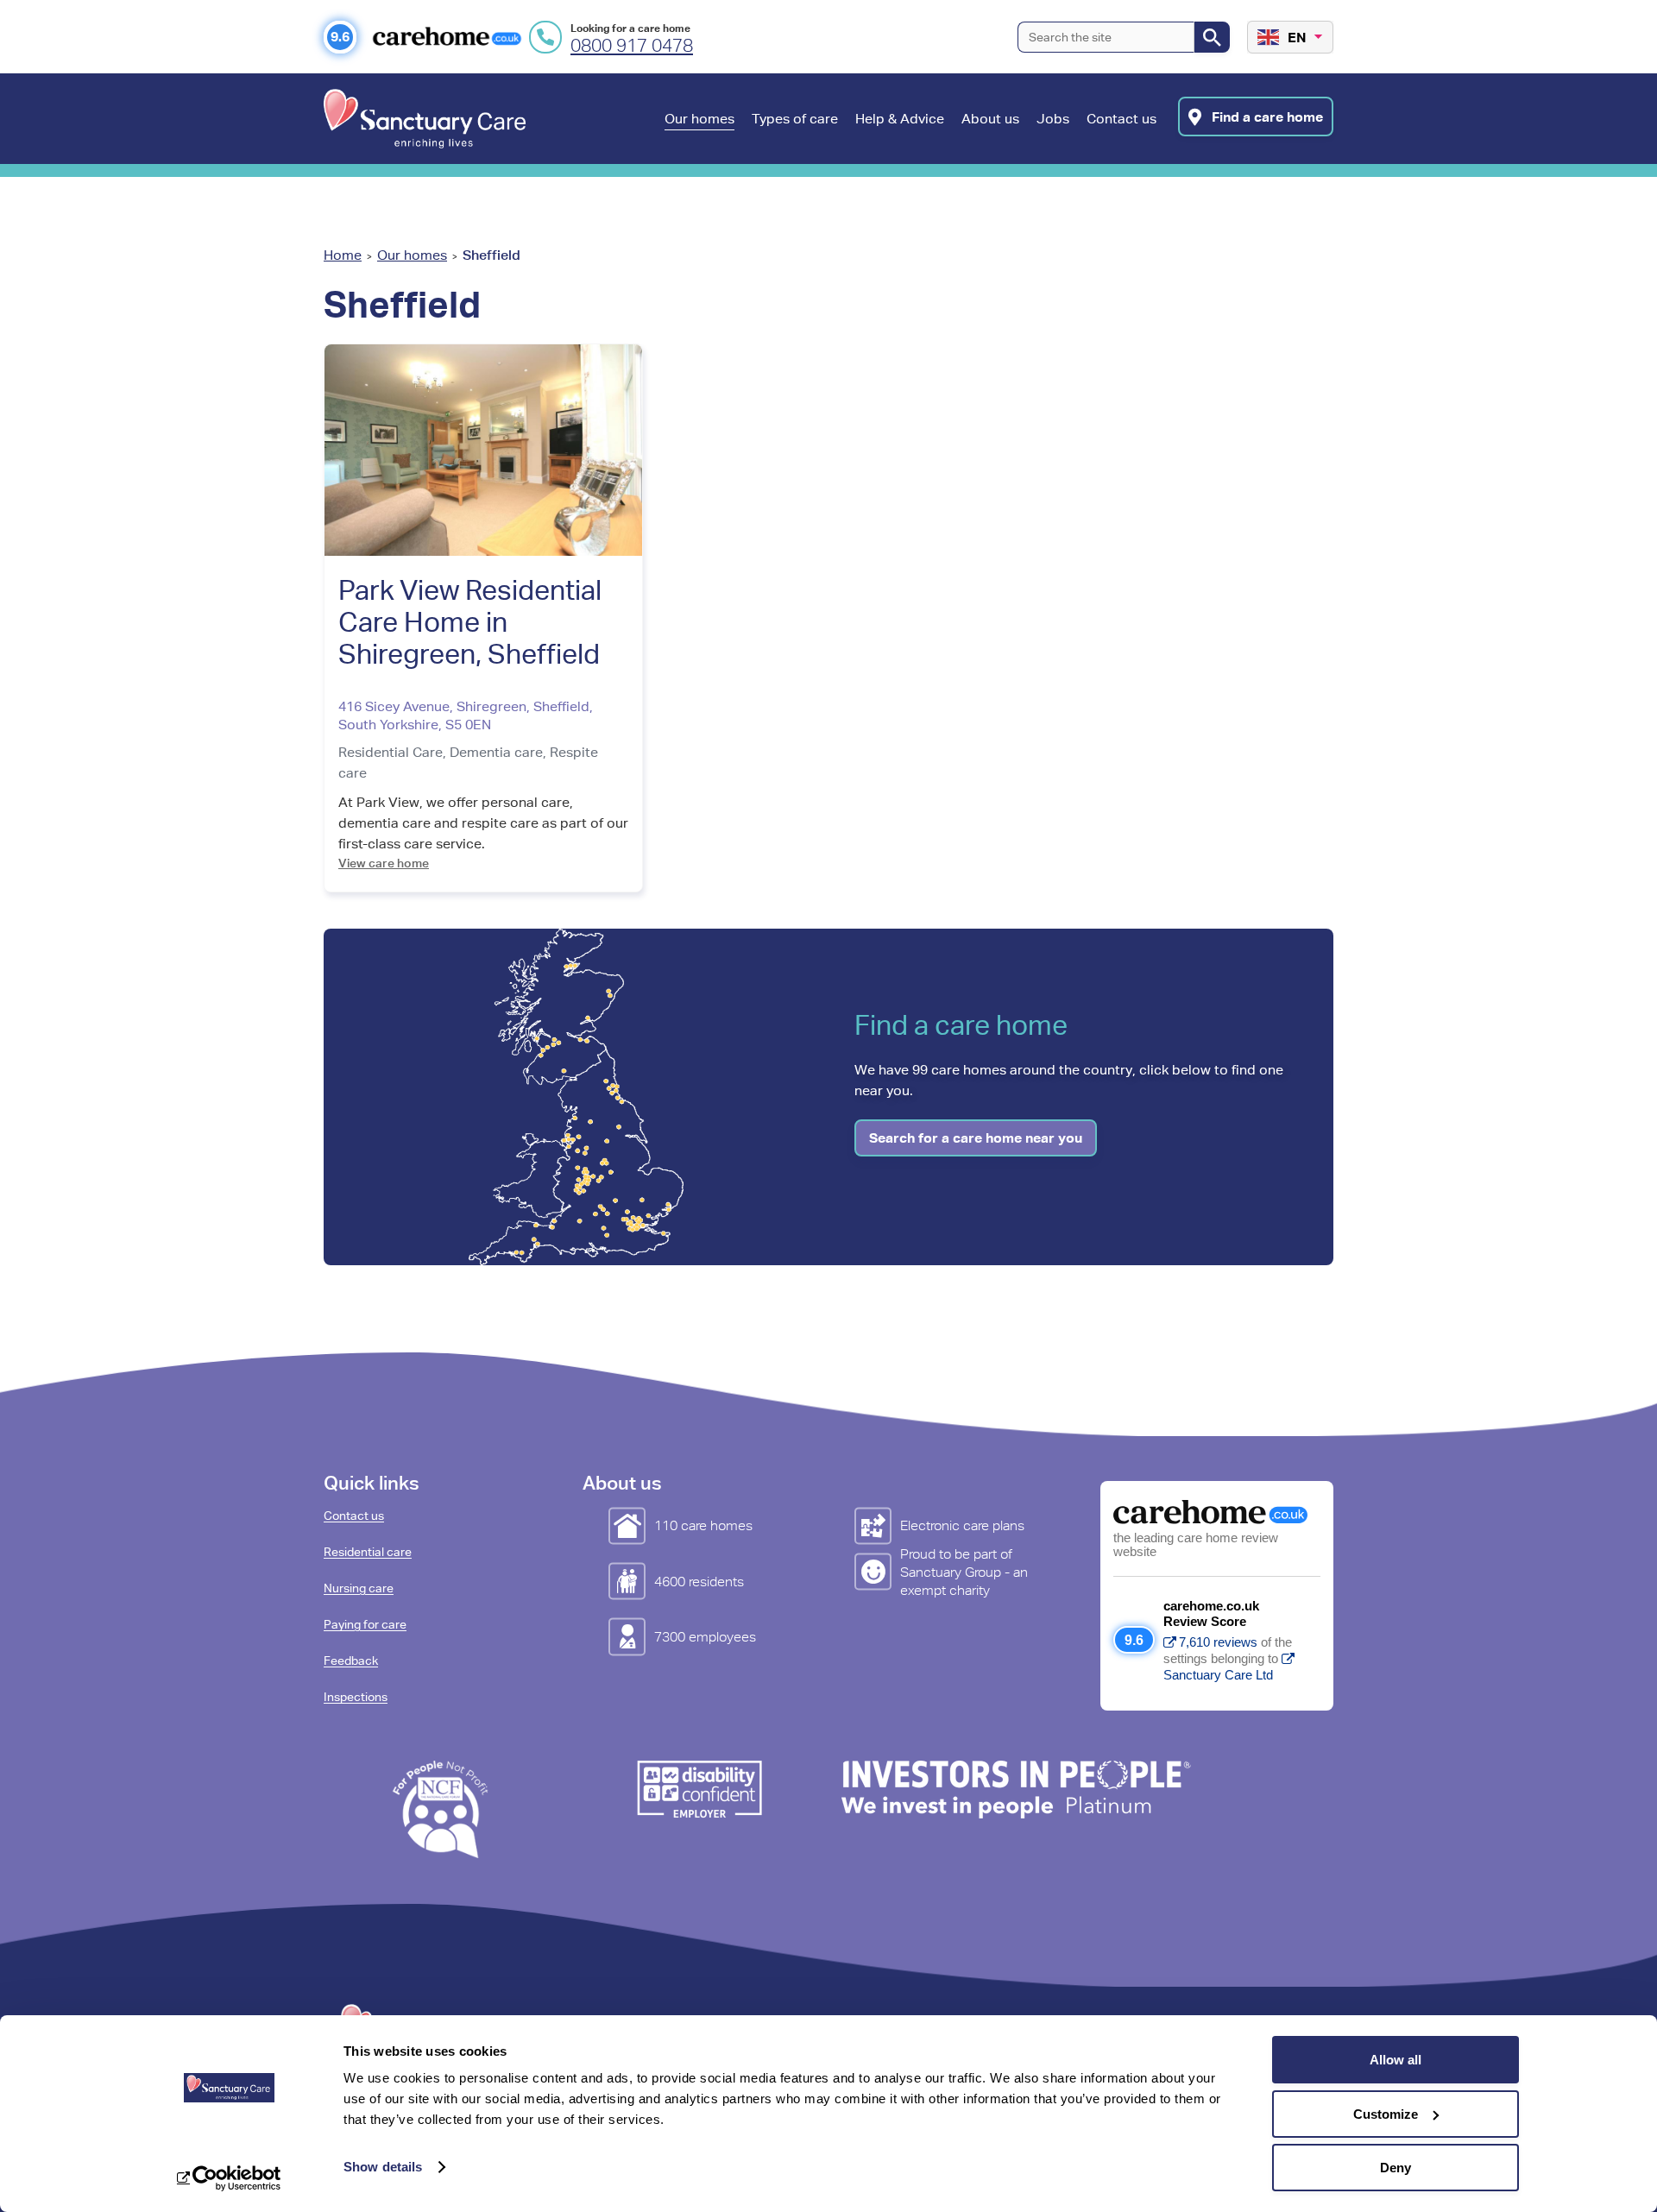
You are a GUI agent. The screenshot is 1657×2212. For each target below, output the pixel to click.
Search (1212, 37)
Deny (1396, 2168)
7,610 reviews (1218, 1642)
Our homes (412, 255)
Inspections (356, 1697)
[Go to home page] (425, 119)
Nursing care (359, 1588)
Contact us (354, 1516)
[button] (699, 137)
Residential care (368, 1552)
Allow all (1396, 2060)
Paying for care (365, 1624)
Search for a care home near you (976, 1138)
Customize (1386, 2114)
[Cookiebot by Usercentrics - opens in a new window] (229, 2178)
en (1297, 37)
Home (343, 255)
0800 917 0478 (632, 46)
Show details (383, 2167)
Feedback (351, 1661)
